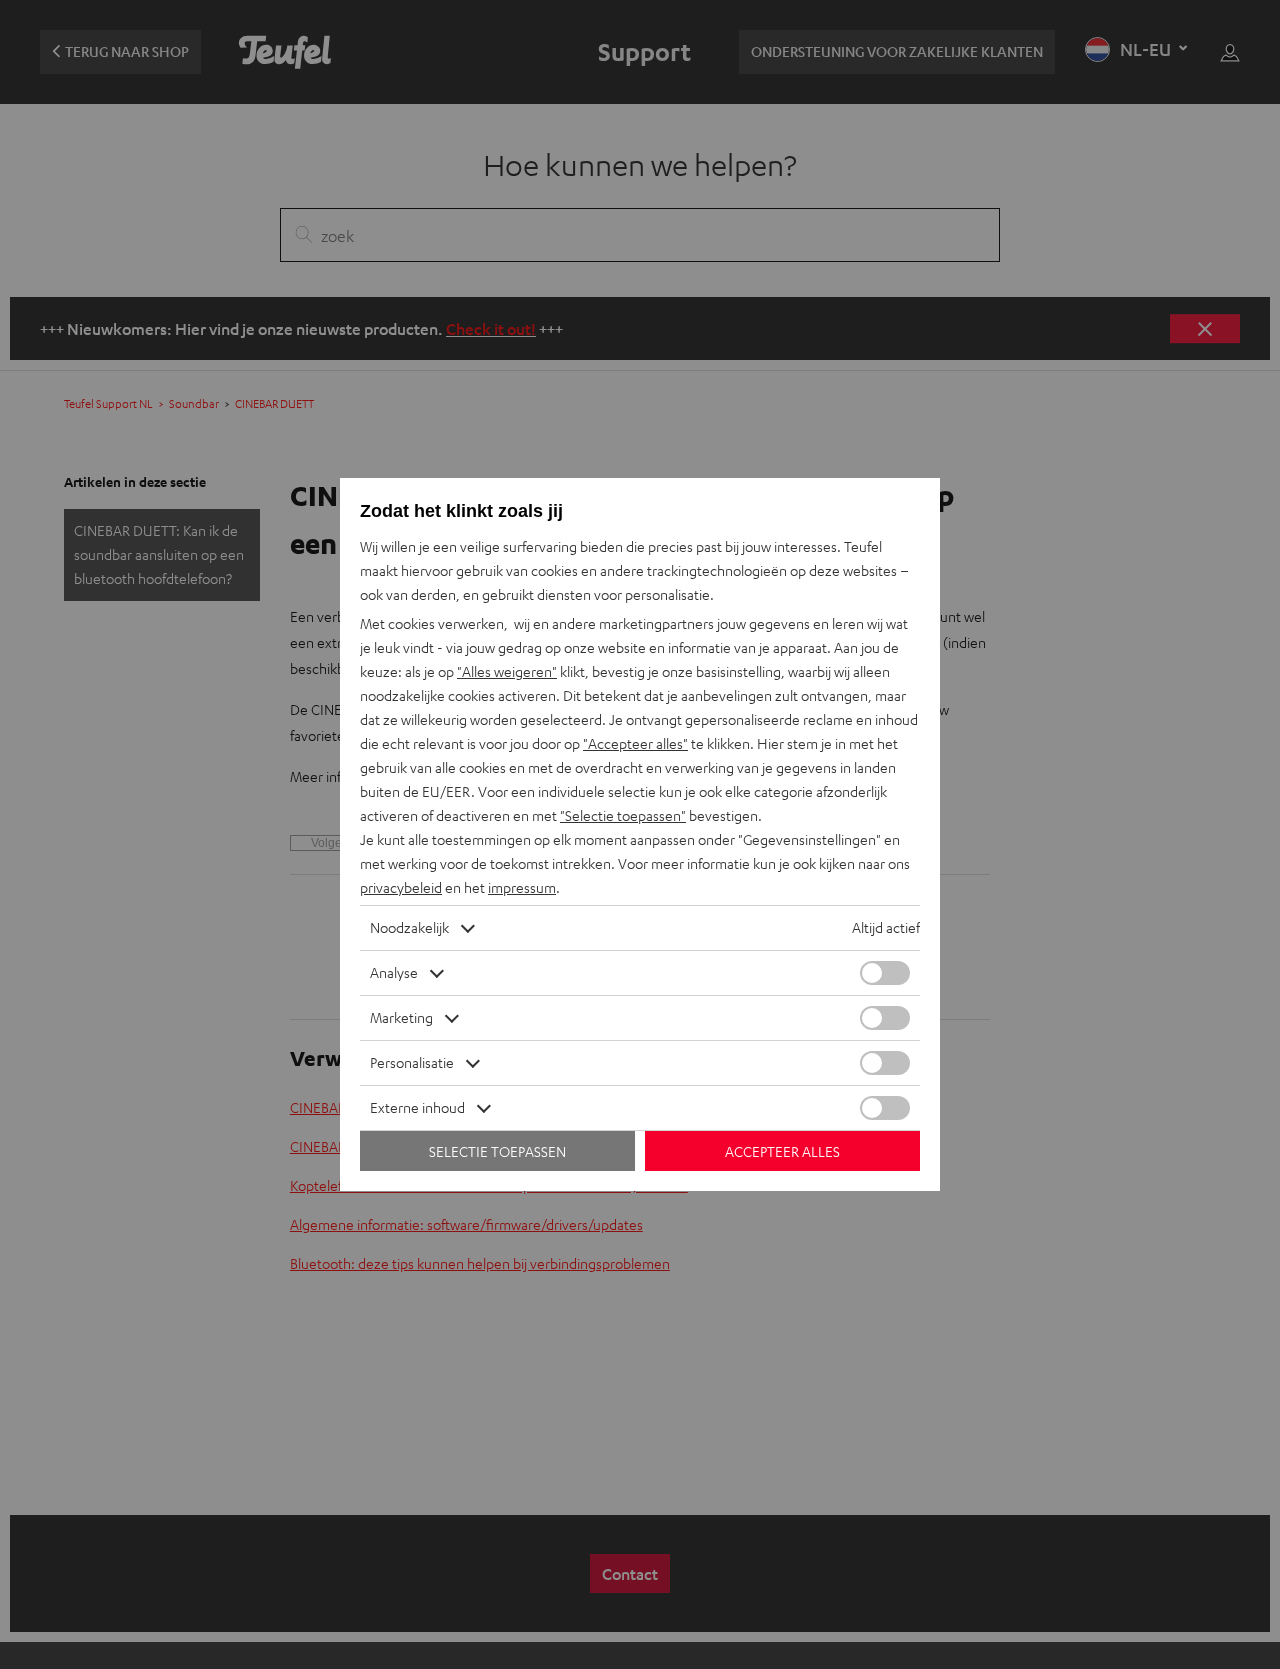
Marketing (401, 1017)
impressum (522, 887)
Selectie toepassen (497, 1151)
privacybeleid (401, 887)
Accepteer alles (782, 1151)
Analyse (394, 972)
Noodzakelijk (409, 927)
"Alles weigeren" (507, 671)
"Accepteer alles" (635, 743)
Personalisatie (412, 1062)
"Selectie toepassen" (623, 815)
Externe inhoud (417, 1107)
